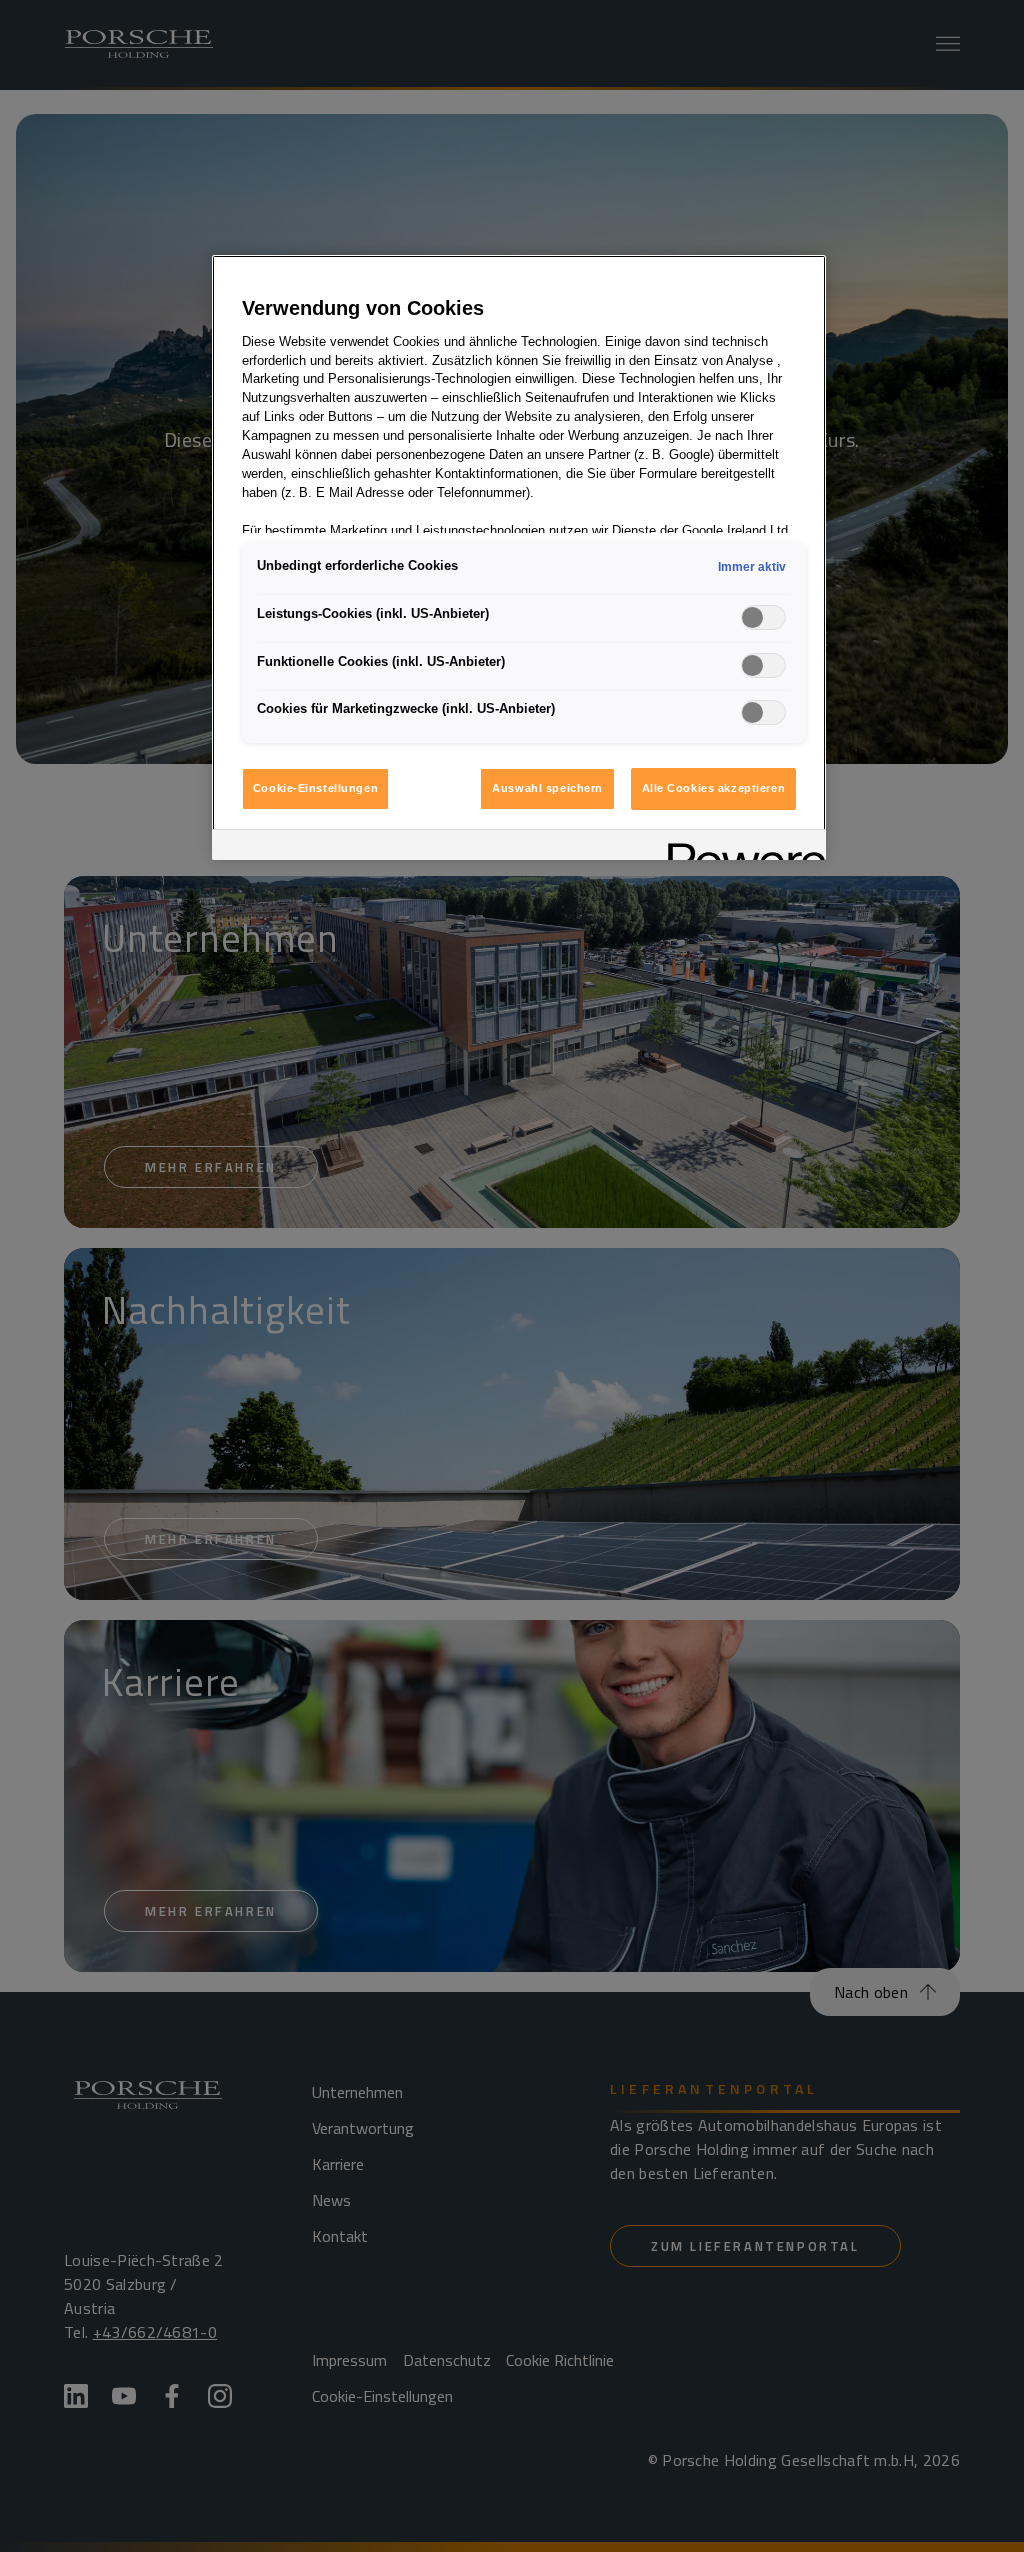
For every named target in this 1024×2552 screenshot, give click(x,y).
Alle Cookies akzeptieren (714, 788)
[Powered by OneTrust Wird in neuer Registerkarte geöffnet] (740, 847)
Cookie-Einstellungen (315, 788)
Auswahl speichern (547, 788)
